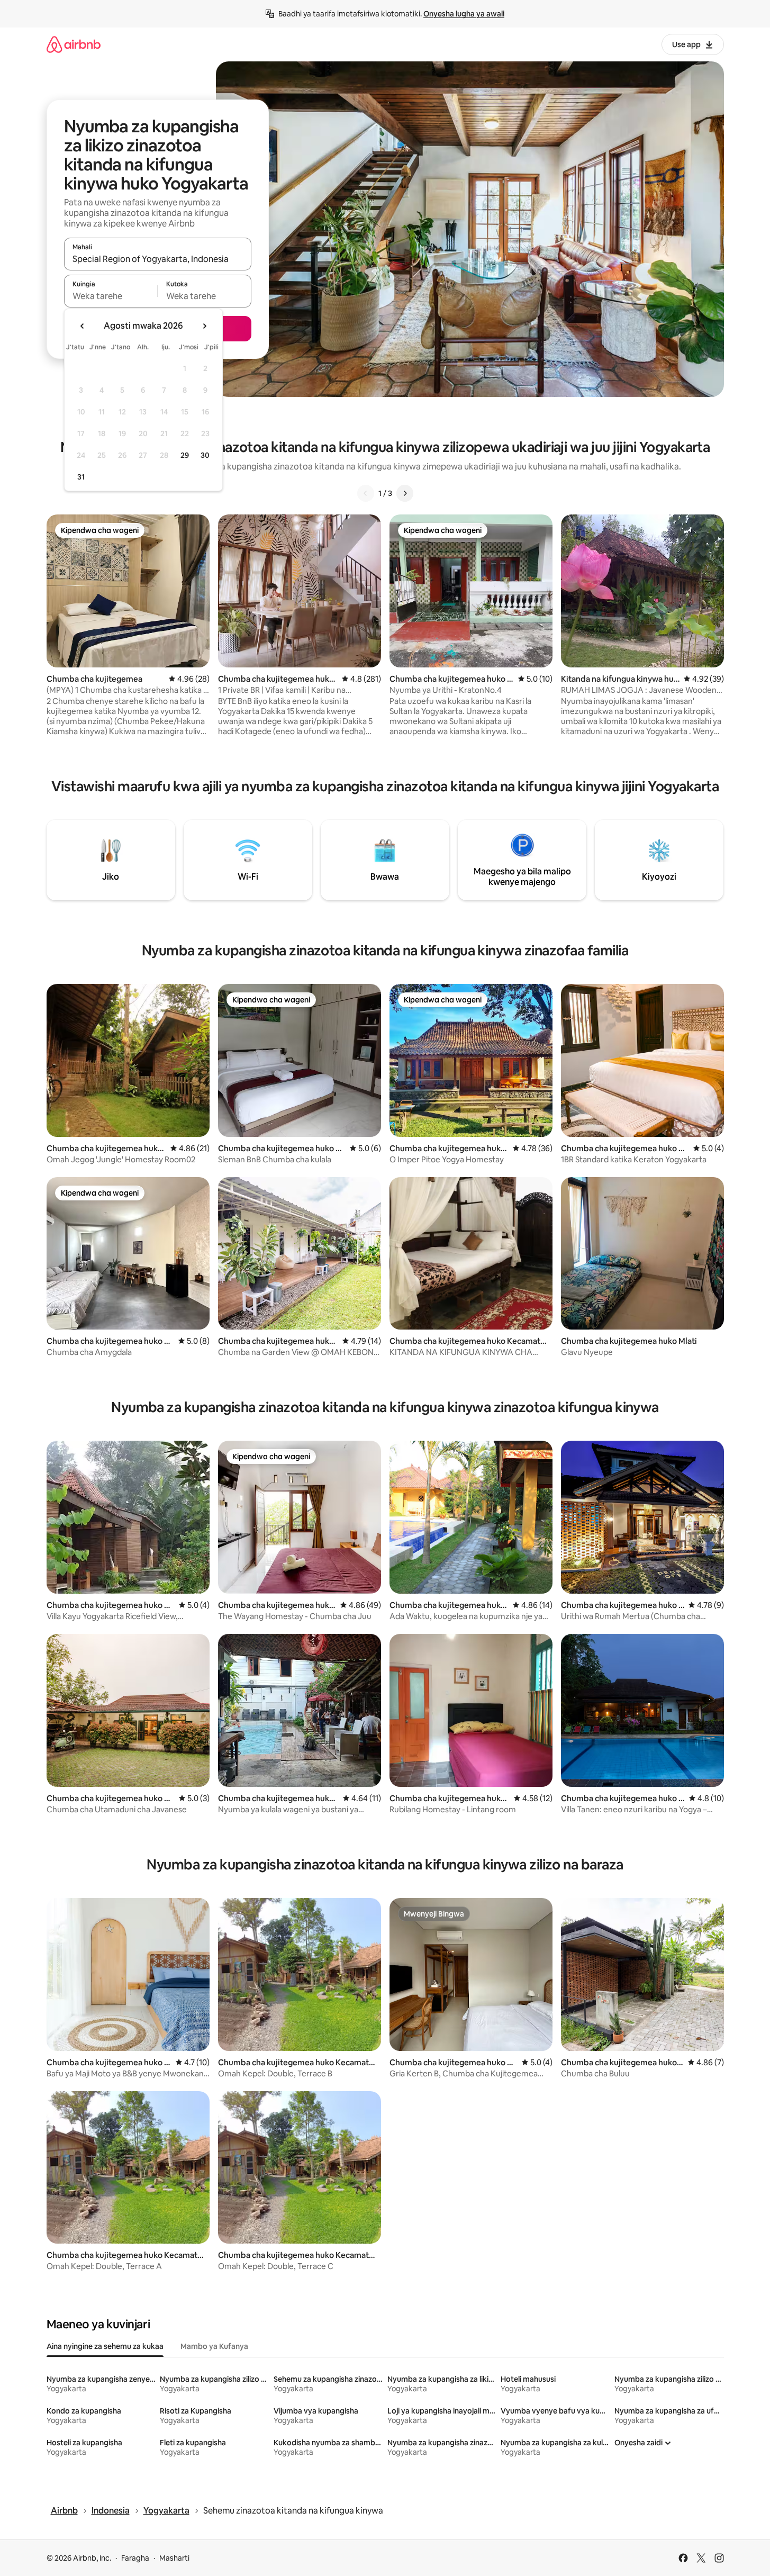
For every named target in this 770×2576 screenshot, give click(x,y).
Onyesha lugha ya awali (464, 14)
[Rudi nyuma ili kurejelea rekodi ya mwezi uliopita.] (83, 326)
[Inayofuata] (405, 493)
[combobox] (158, 259)
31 (81, 477)
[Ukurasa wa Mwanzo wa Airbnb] (74, 44)
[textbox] (111, 296)
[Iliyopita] (366, 493)
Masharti (174, 2558)
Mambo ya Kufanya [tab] (214, 2346)
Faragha (135, 2558)
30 (205, 455)
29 (185, 455)
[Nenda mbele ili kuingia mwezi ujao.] (204, 326)
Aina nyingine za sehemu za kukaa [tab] (105, 2346)
